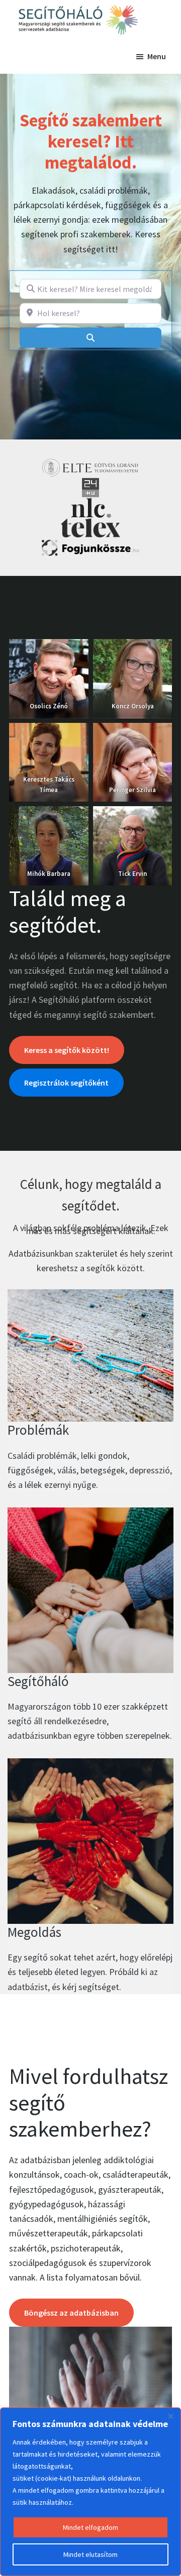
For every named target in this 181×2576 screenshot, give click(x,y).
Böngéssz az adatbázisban (71, 2313)
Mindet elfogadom (90, 2527)
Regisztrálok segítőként (66, 1083)
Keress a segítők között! (67, 1050)
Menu (157, 56)
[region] (90, 2492)
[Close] (170, 2416)
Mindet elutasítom (90, 2554)
